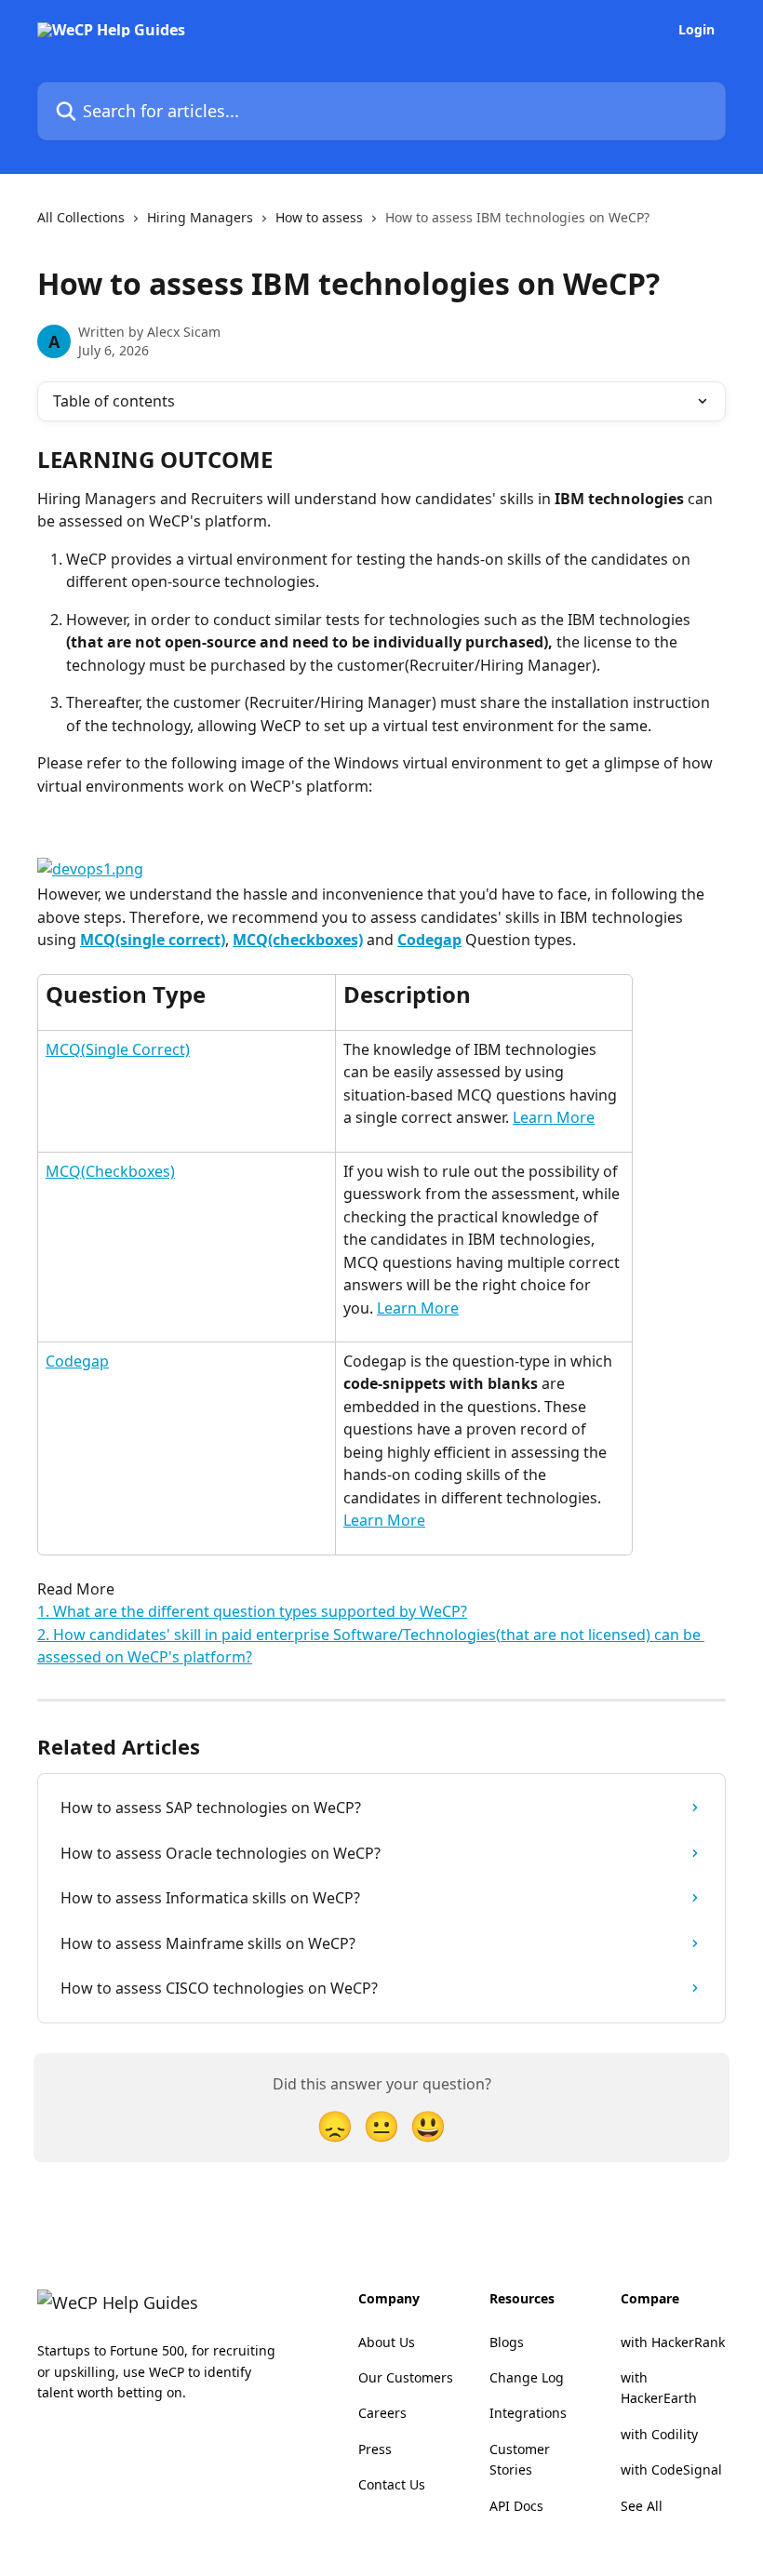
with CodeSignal (671, 2469)
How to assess (319, 217)
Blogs (507, 2342)
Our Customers (406, 2377)
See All (642, 2506)
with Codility (659, 2434)
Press (375, 2449)
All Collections (81, 217)
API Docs (516, 2506)
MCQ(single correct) (153, 940)
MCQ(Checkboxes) (110, 1171)
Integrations (528, 2413)
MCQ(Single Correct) (118, 1049)
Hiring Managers (200, 217)
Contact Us (392, 2484)
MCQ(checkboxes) (298, 940)
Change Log (527, 2377)
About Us (387, 2342)
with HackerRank (673, 2342)
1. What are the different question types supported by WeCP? (252, 1611)
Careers (382, 2413)
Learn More (554, 1117)
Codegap (429, 940)
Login (696, 30)
